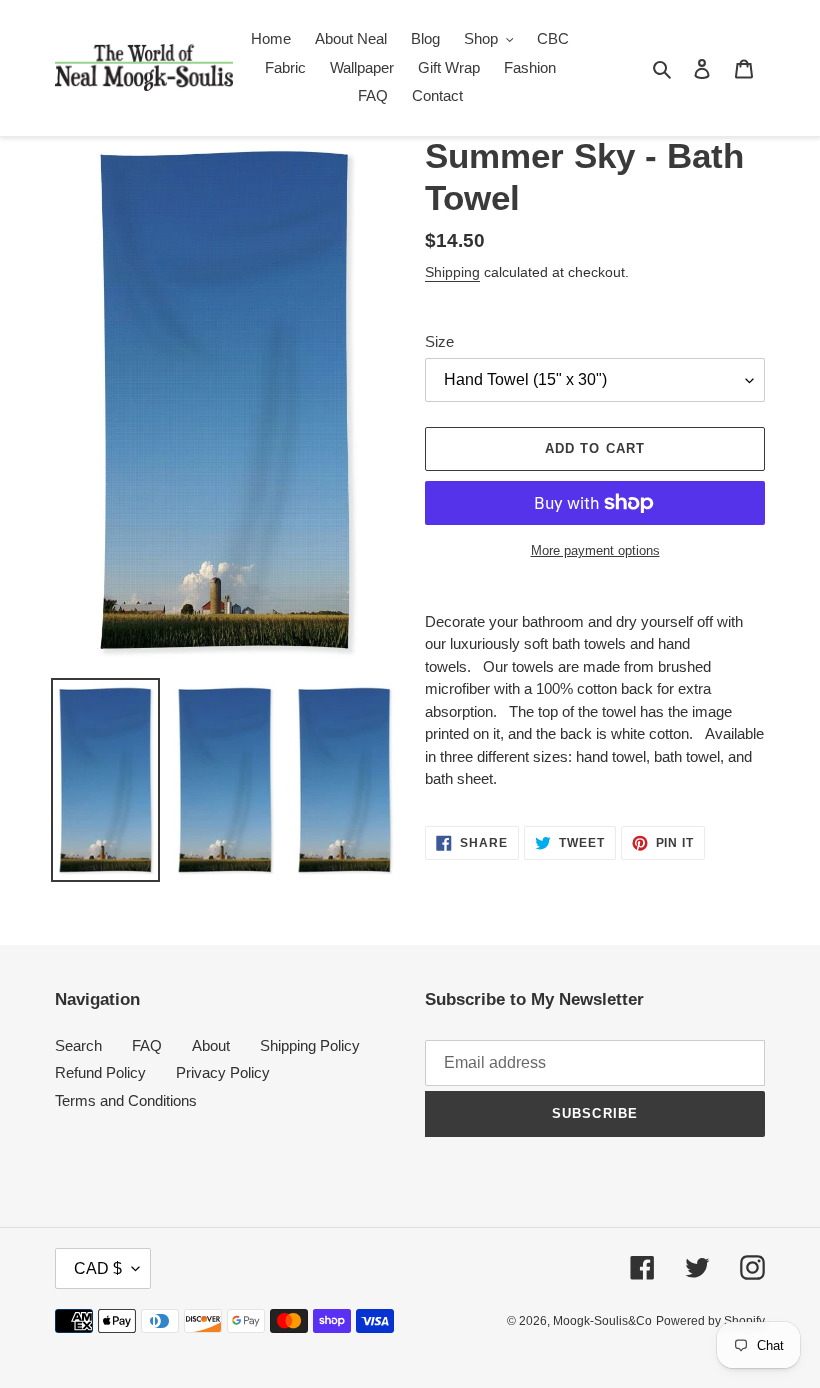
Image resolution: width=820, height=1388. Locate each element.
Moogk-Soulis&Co (602, 1321)
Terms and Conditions (126, 1100)
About (211, 1045)
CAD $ (98, 1268)
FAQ (147, 1045)
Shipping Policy (310, 1045)
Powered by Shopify (710, 1321)
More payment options (595, 550)
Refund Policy (100, 1072)
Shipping (452, 272)
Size (439, 341)
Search (78, 1045)
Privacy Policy (223, 1072)
